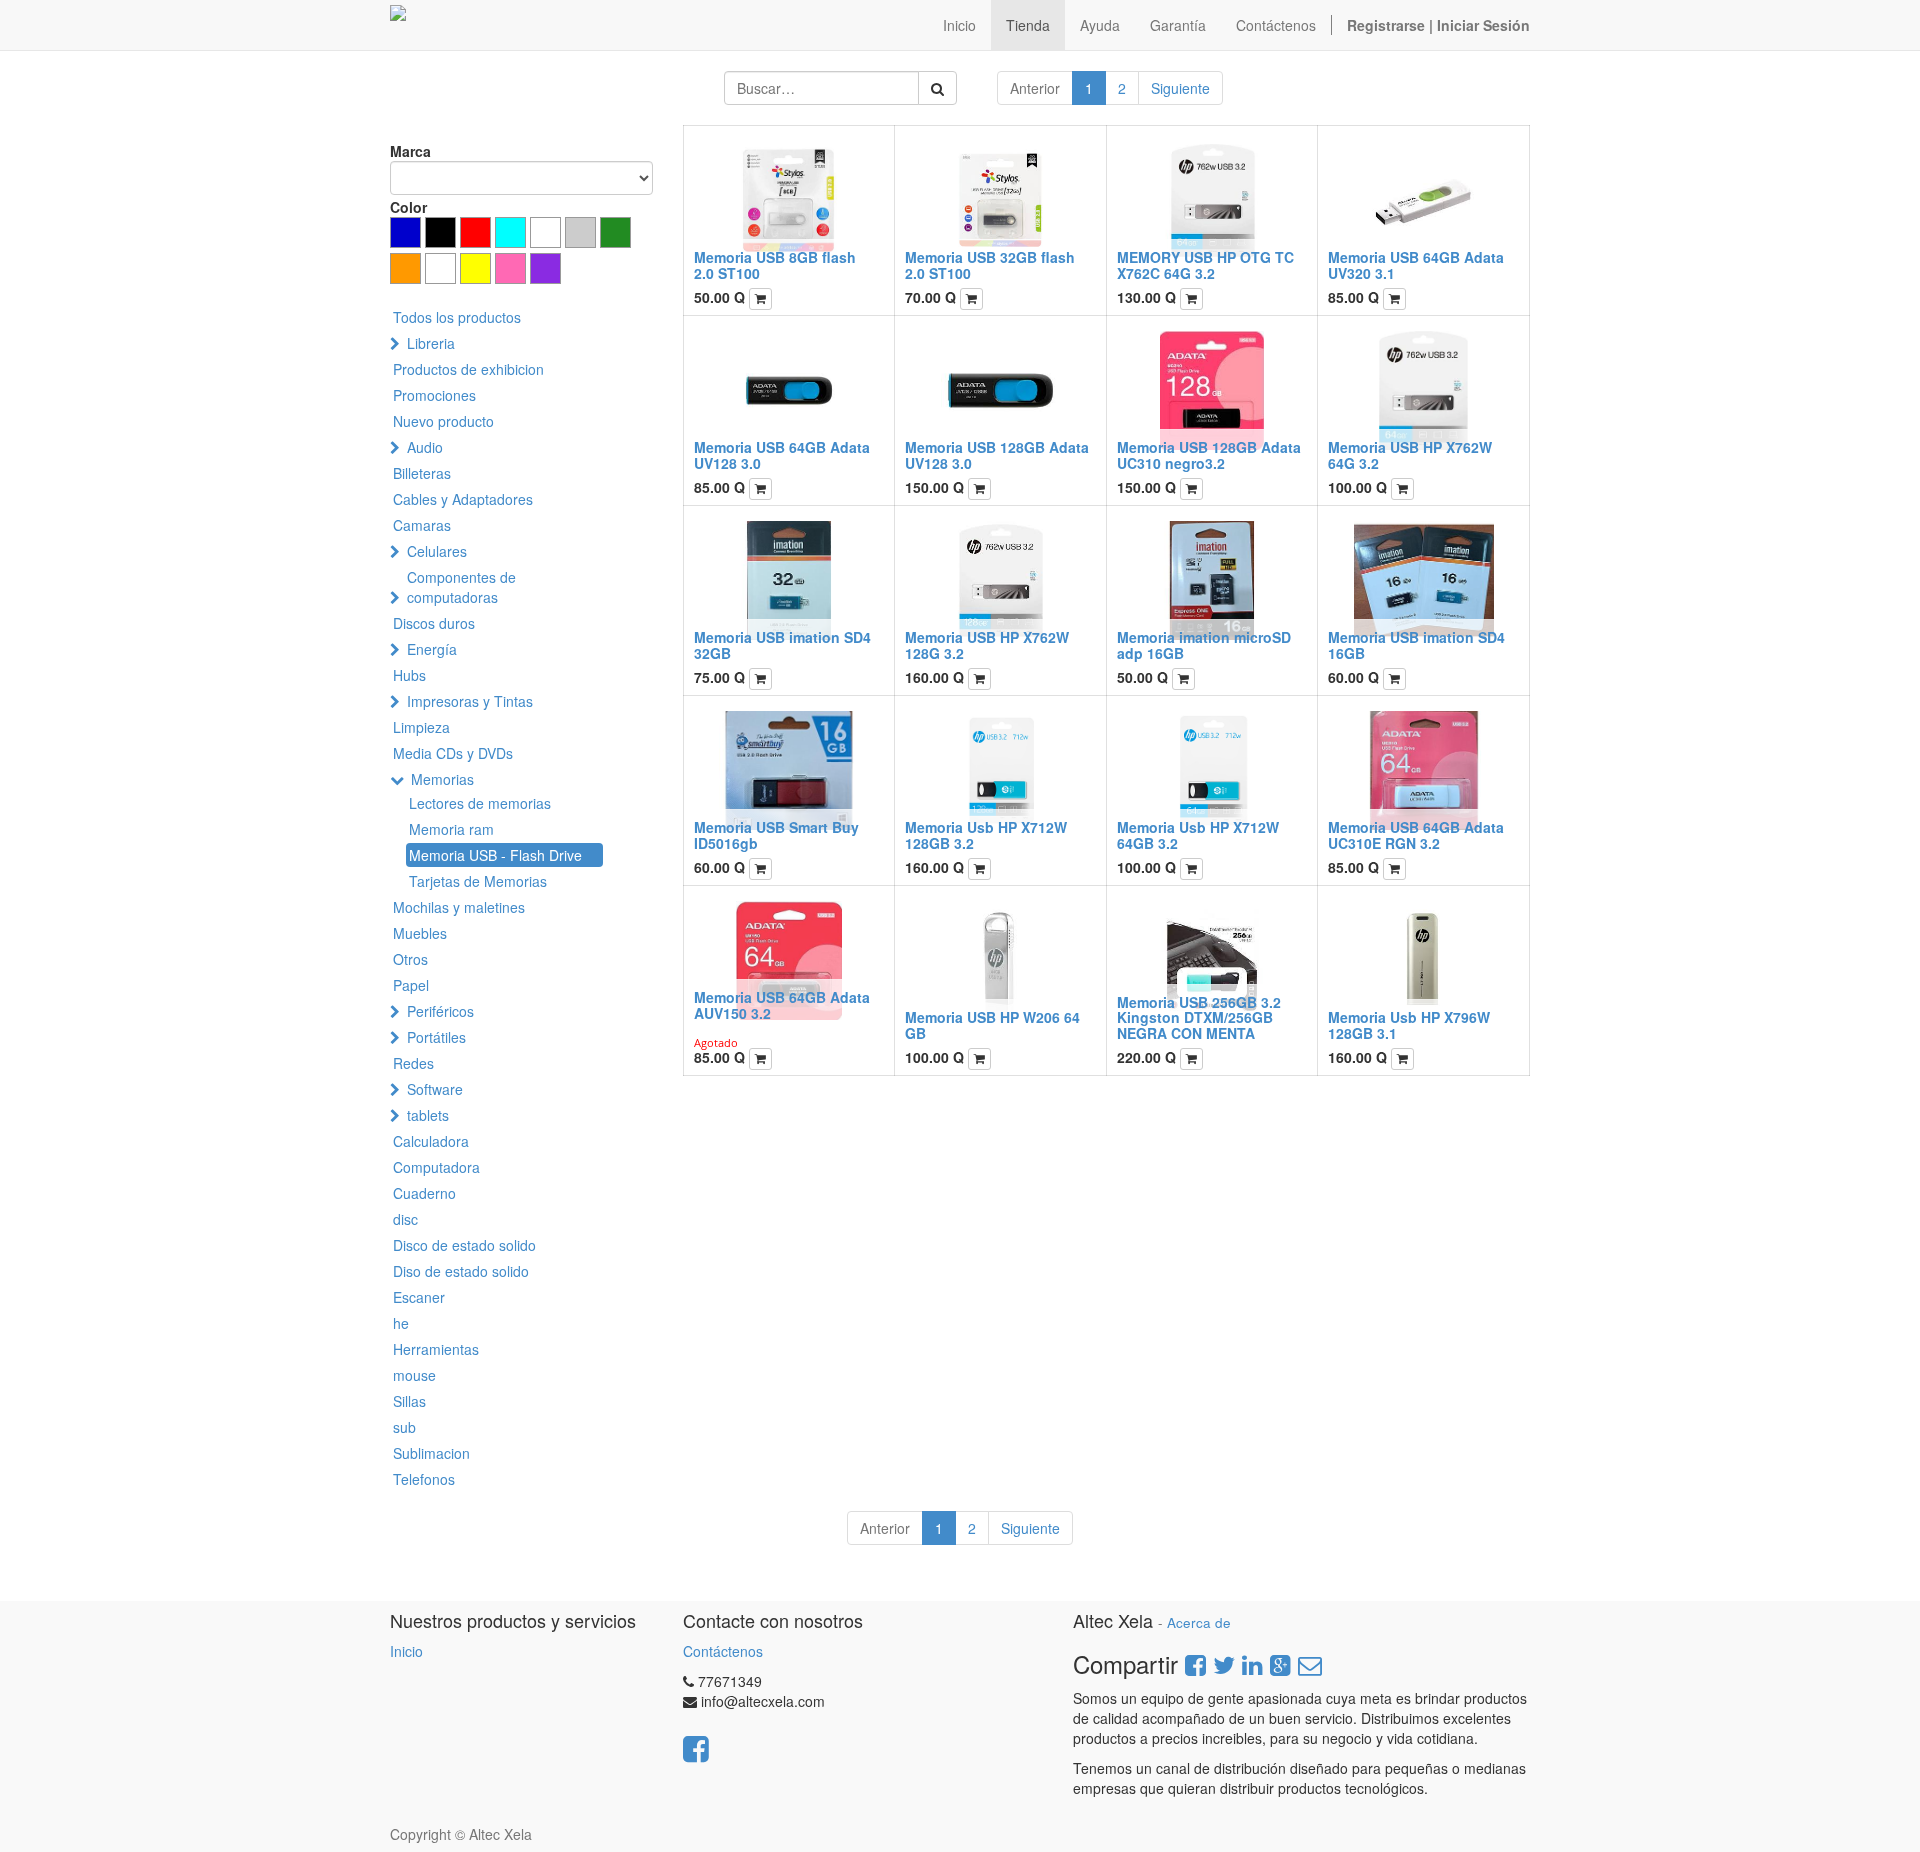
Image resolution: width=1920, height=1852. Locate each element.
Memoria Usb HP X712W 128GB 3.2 (986, 834)
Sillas (409, 1401)
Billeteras (422, 473)
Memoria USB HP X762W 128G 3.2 (987, 644)
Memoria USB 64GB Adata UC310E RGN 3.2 (1416, 834)
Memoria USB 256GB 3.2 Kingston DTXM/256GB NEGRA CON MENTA (1199, 1017)
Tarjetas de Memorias (478, 881)
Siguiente (1180, 88)
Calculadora (431, 1141)
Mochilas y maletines (459, 907)
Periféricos (440, 1011)
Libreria (431, 343)
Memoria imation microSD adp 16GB (1204, 644)
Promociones (434, 395)
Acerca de (1199, 1622)
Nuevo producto (443, 421)
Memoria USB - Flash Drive (495, 855)
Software (435, 1089)
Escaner (419, 1297)
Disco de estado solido (464, 1245)
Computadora (436, 1167)
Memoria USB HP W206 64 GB (992, 1024)
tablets (428, 1115)
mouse (414, 1375)
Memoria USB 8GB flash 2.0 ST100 (775, 264)
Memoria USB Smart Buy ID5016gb (776, 834)
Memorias (442, 779)
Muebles (420, 933)
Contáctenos (723, 1651)
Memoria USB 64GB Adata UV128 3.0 (782, 454)
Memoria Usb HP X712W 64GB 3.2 (1198, 834)
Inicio (406, 1651)
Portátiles (436, 1037)
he (401, 1323)
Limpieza (421, 727)
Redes (413, 1063)
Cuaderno (424, 1193)
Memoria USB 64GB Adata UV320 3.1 (1416, 264)
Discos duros (434, 623)
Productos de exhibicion (468, 369)
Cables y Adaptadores (463, 499)
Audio (425, 447)
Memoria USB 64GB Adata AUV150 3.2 (782, 1004)
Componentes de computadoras (461, 587)
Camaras (422, 525)
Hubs (409, 675)
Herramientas (436, 1349)
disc (405, 1219)
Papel (411, 985)
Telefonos (424, 1479)
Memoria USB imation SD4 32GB (782, 644)
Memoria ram (451, 829)
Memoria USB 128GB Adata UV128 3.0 (997, 454)
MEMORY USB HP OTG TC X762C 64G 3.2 (1205, 264)
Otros (410, 959)
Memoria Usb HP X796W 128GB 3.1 (1409, 1024)
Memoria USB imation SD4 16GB (1416, 644)
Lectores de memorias (480, 803)
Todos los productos (457, 317)
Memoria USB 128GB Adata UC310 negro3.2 (1209, 454)
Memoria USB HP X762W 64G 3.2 (1410, 454)
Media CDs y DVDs (453, 753)
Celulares (437, 551)
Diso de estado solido (461, 1271)
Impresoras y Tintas (470, 701)
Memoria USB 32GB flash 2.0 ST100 (990, 264)
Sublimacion (431, 1453)
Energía (432, 649)
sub (404, 1427)
